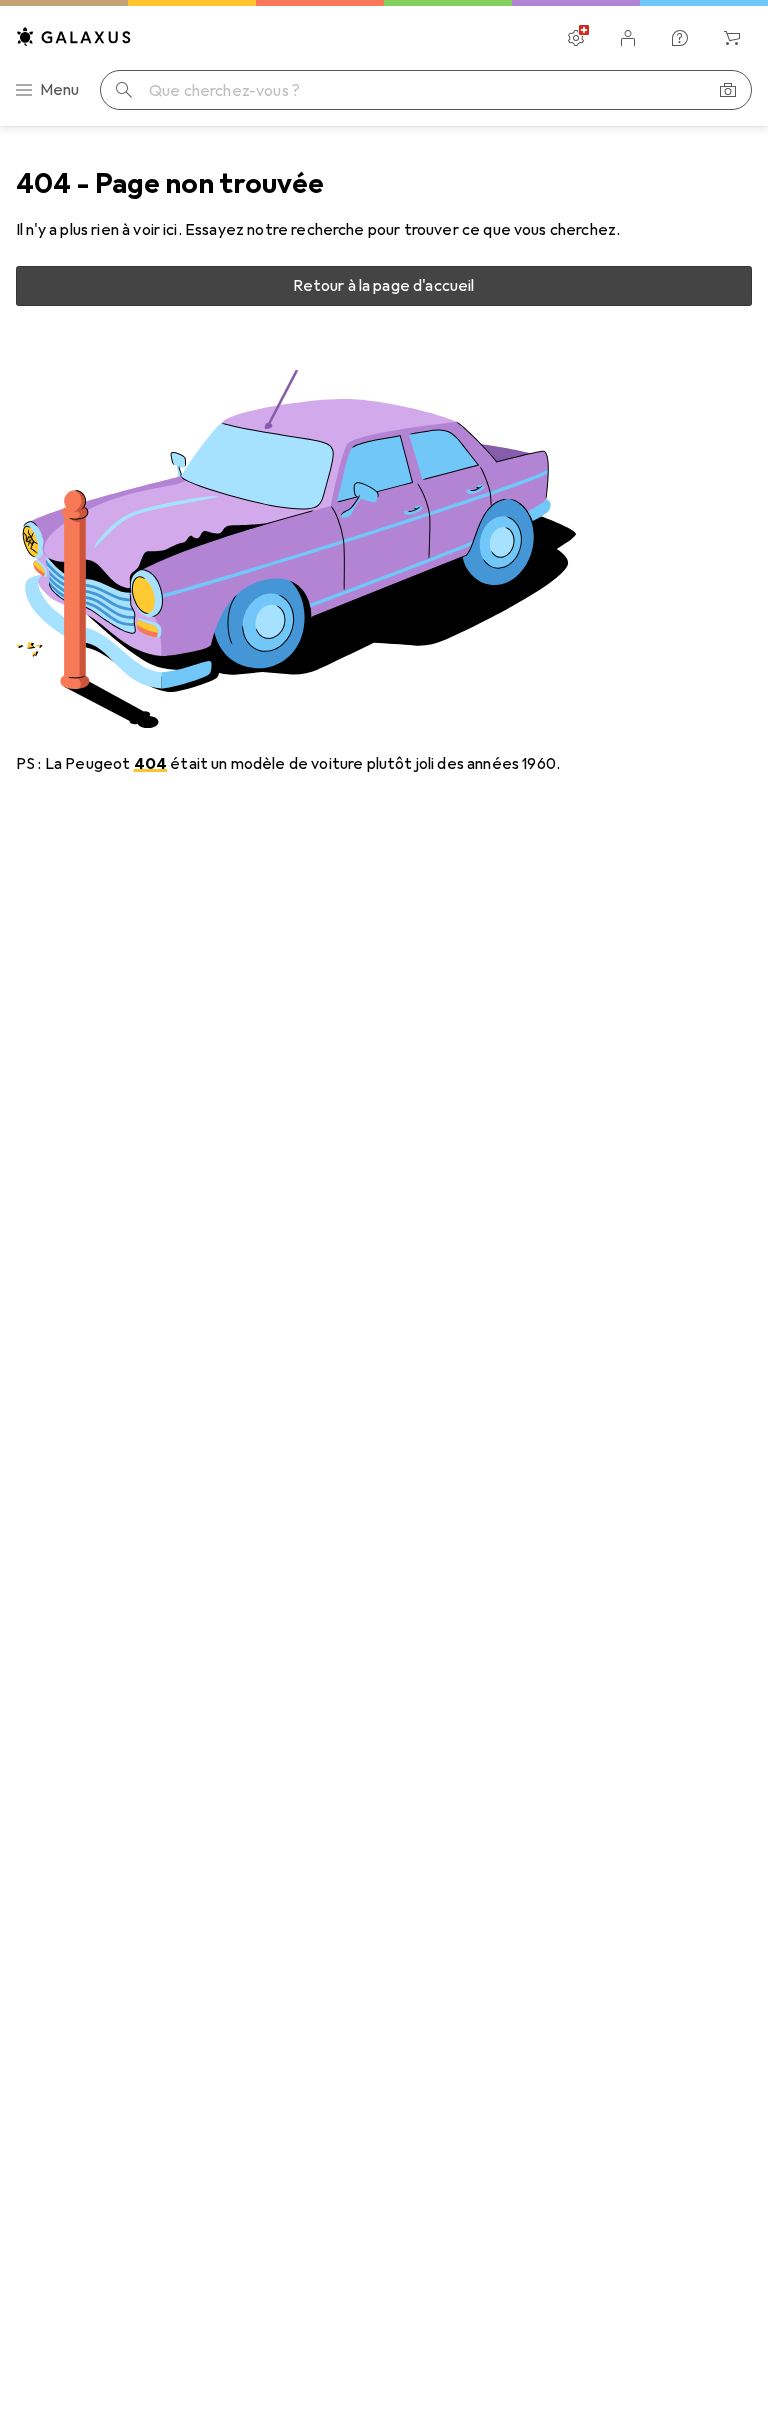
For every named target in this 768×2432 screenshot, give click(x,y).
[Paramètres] (576, 38)
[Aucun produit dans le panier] (732, 38)
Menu (60, 90)
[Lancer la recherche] (124, 90)
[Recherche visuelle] (728, 90)
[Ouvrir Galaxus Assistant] (680, 38)
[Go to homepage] (74, 36)
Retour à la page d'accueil (383, 286)
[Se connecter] (628, 38)
